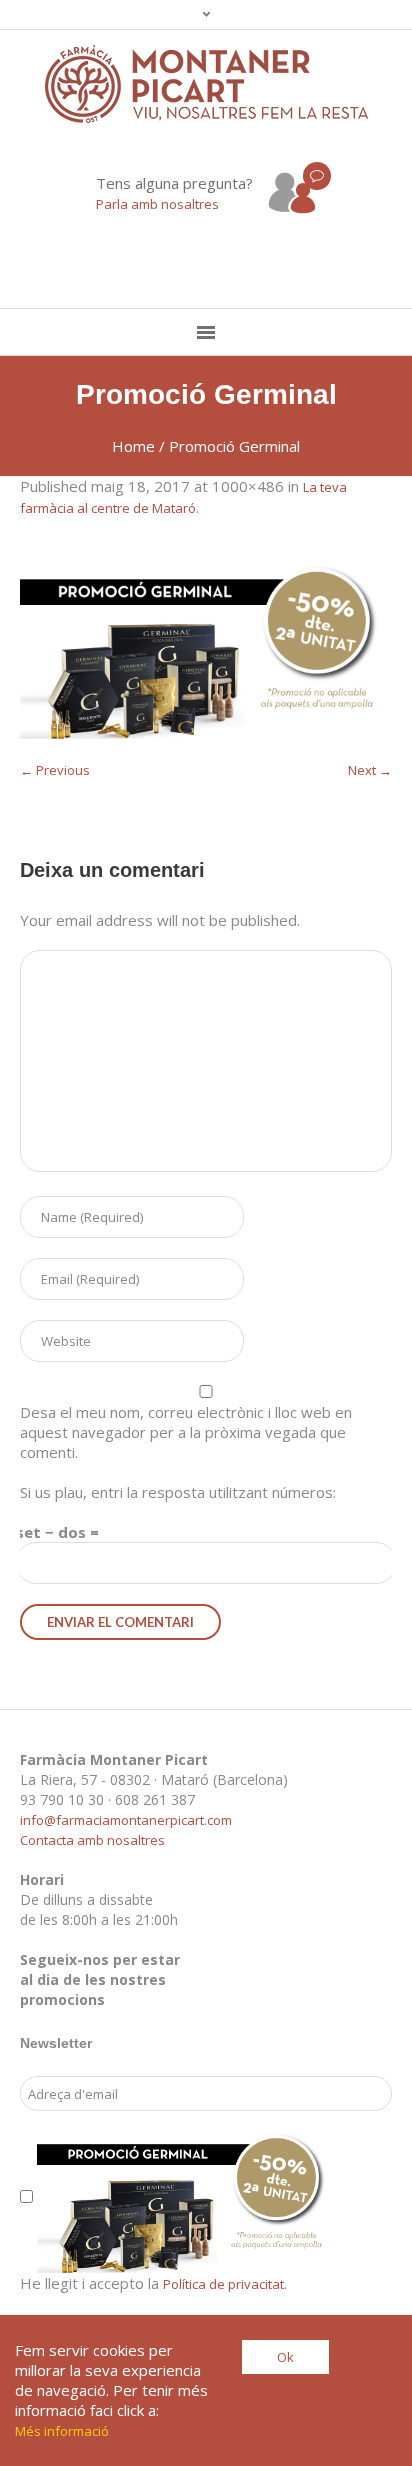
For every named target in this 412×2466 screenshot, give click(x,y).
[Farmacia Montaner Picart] (206, 84)
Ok (285, 2357)
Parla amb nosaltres (157, 204)
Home (133, 446)
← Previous (55, 770)
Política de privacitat (223, 2284)
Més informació (62, 2431)
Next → (370, 770)
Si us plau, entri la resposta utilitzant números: (178, 1492)
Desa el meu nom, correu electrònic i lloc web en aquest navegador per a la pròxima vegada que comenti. (186, 1432)
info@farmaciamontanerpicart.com (126, 1820)
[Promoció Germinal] (206, 648)
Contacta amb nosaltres (92, 1840)
